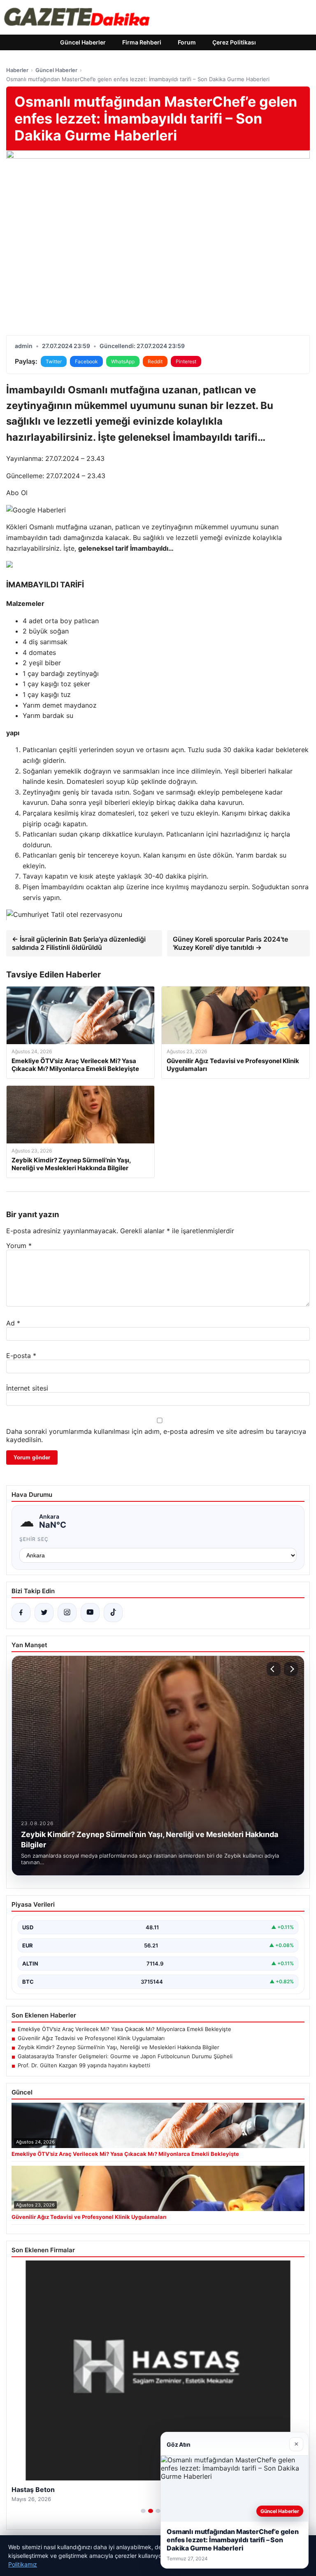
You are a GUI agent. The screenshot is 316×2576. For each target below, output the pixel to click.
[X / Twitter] (44, 1613)
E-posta (21, 1356)
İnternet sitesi (27, 1388)
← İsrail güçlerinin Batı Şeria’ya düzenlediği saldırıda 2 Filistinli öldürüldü (79, 943)
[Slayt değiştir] (143, 2511)
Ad (13, 1323)
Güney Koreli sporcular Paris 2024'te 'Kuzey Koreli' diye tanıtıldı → (230, 943)
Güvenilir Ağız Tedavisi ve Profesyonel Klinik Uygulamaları (91, 2038)
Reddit (155, 361)
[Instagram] (67, 1613)
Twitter (54, 361)
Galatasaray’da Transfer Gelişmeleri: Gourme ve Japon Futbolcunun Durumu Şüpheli (125, 2056)
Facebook (86, 361)
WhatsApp (123, 361)
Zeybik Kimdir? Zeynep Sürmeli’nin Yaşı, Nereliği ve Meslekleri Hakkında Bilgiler (118, 2047)
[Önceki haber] (274, 1669)
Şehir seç (34, 1539)
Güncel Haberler (83, 42)
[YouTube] (90, 1613)
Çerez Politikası (234, 42)
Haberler (17, 70)
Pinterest (186, 361)
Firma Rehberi (142, 42)
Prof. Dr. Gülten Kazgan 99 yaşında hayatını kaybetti (84, 2065)
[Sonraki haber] (291, 1669)
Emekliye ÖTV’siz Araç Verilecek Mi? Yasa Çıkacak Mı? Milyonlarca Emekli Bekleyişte (124, 2029)
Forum (187, 42)
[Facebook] (21, 1613)
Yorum (19, 1246)
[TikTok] (113, 1613)
